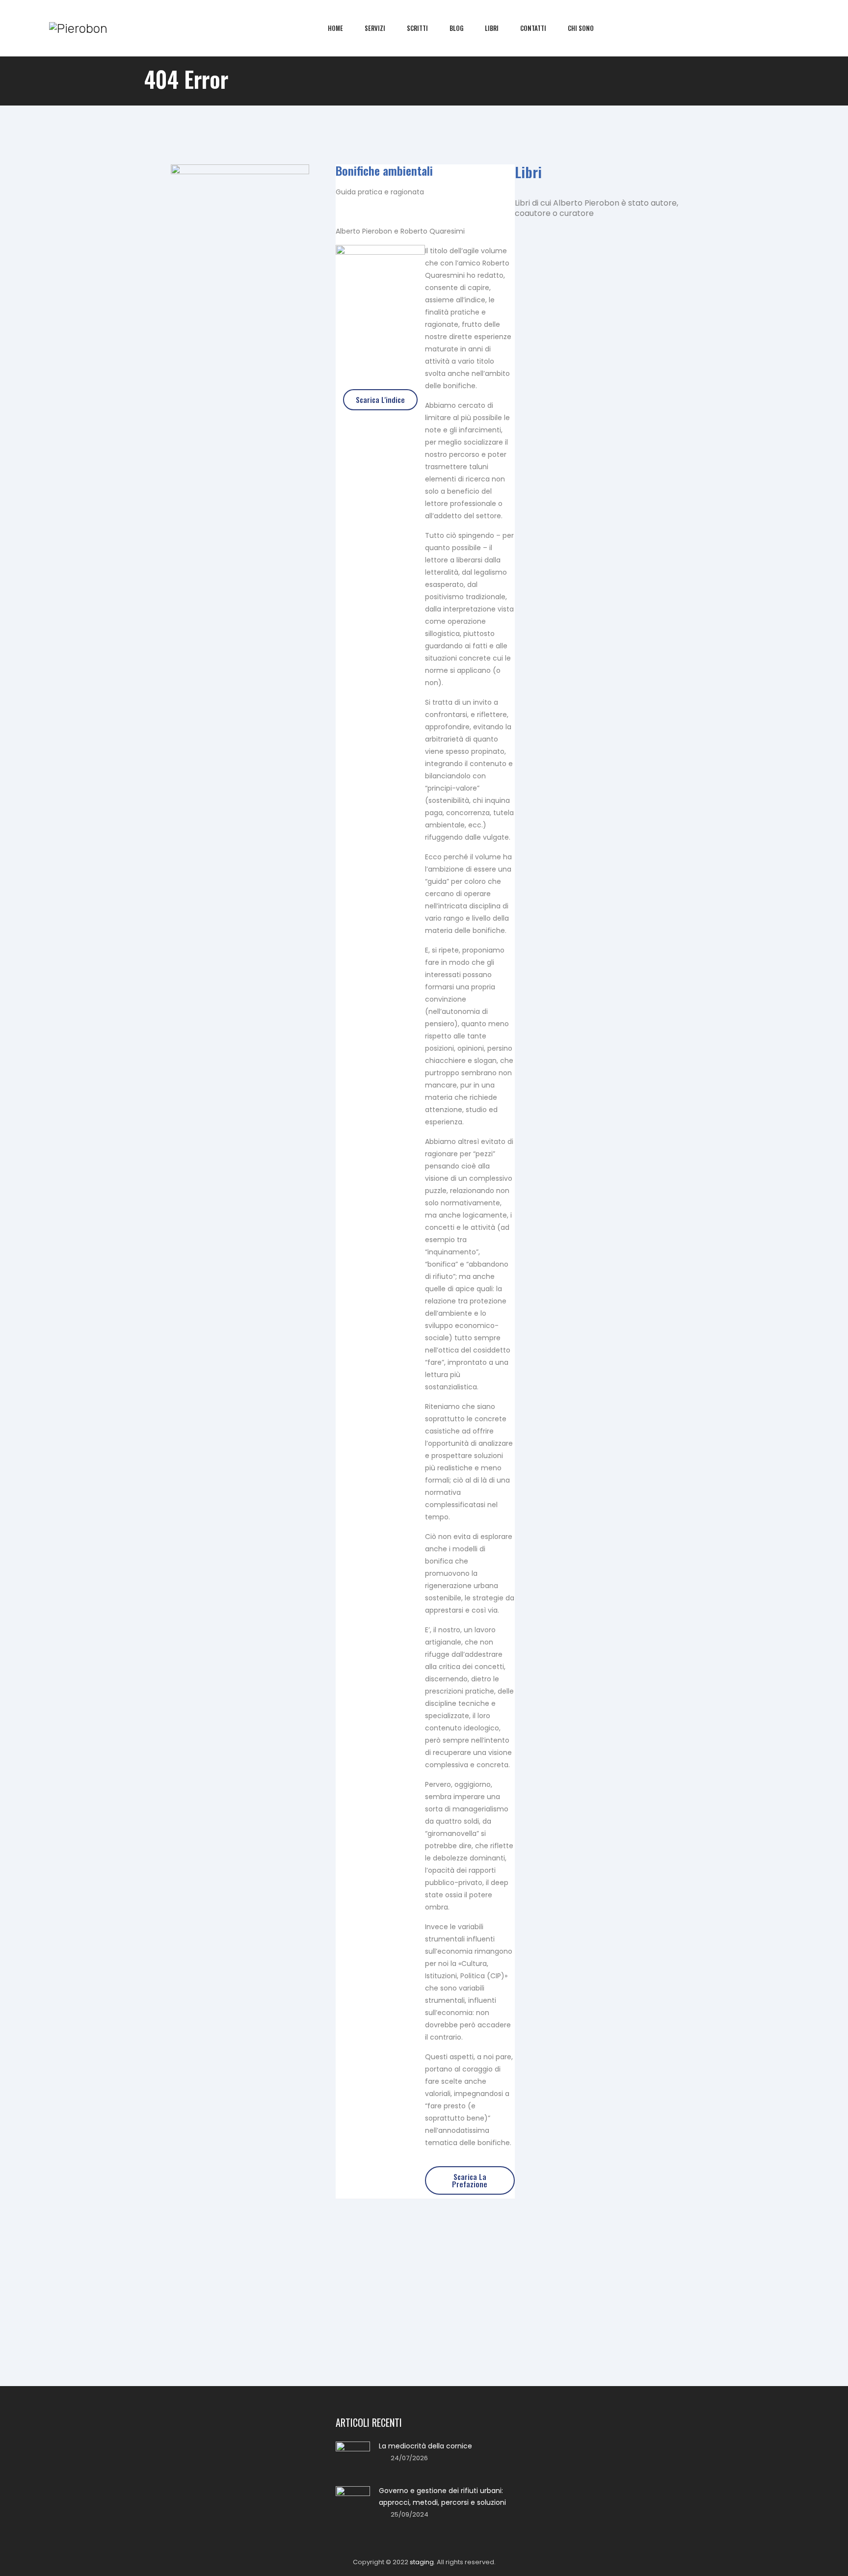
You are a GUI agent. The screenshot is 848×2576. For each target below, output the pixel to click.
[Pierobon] (78, 28)
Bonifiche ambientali (384, 170)
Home (335, 28)
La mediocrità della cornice (425, 2446)
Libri (492, 28)
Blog (456, 28)
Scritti (417, 28)
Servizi (375, 28)
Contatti (533, 28)
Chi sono (581, 28)
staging (422, 2562)
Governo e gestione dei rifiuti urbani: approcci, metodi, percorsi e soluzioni (442, 2496)
